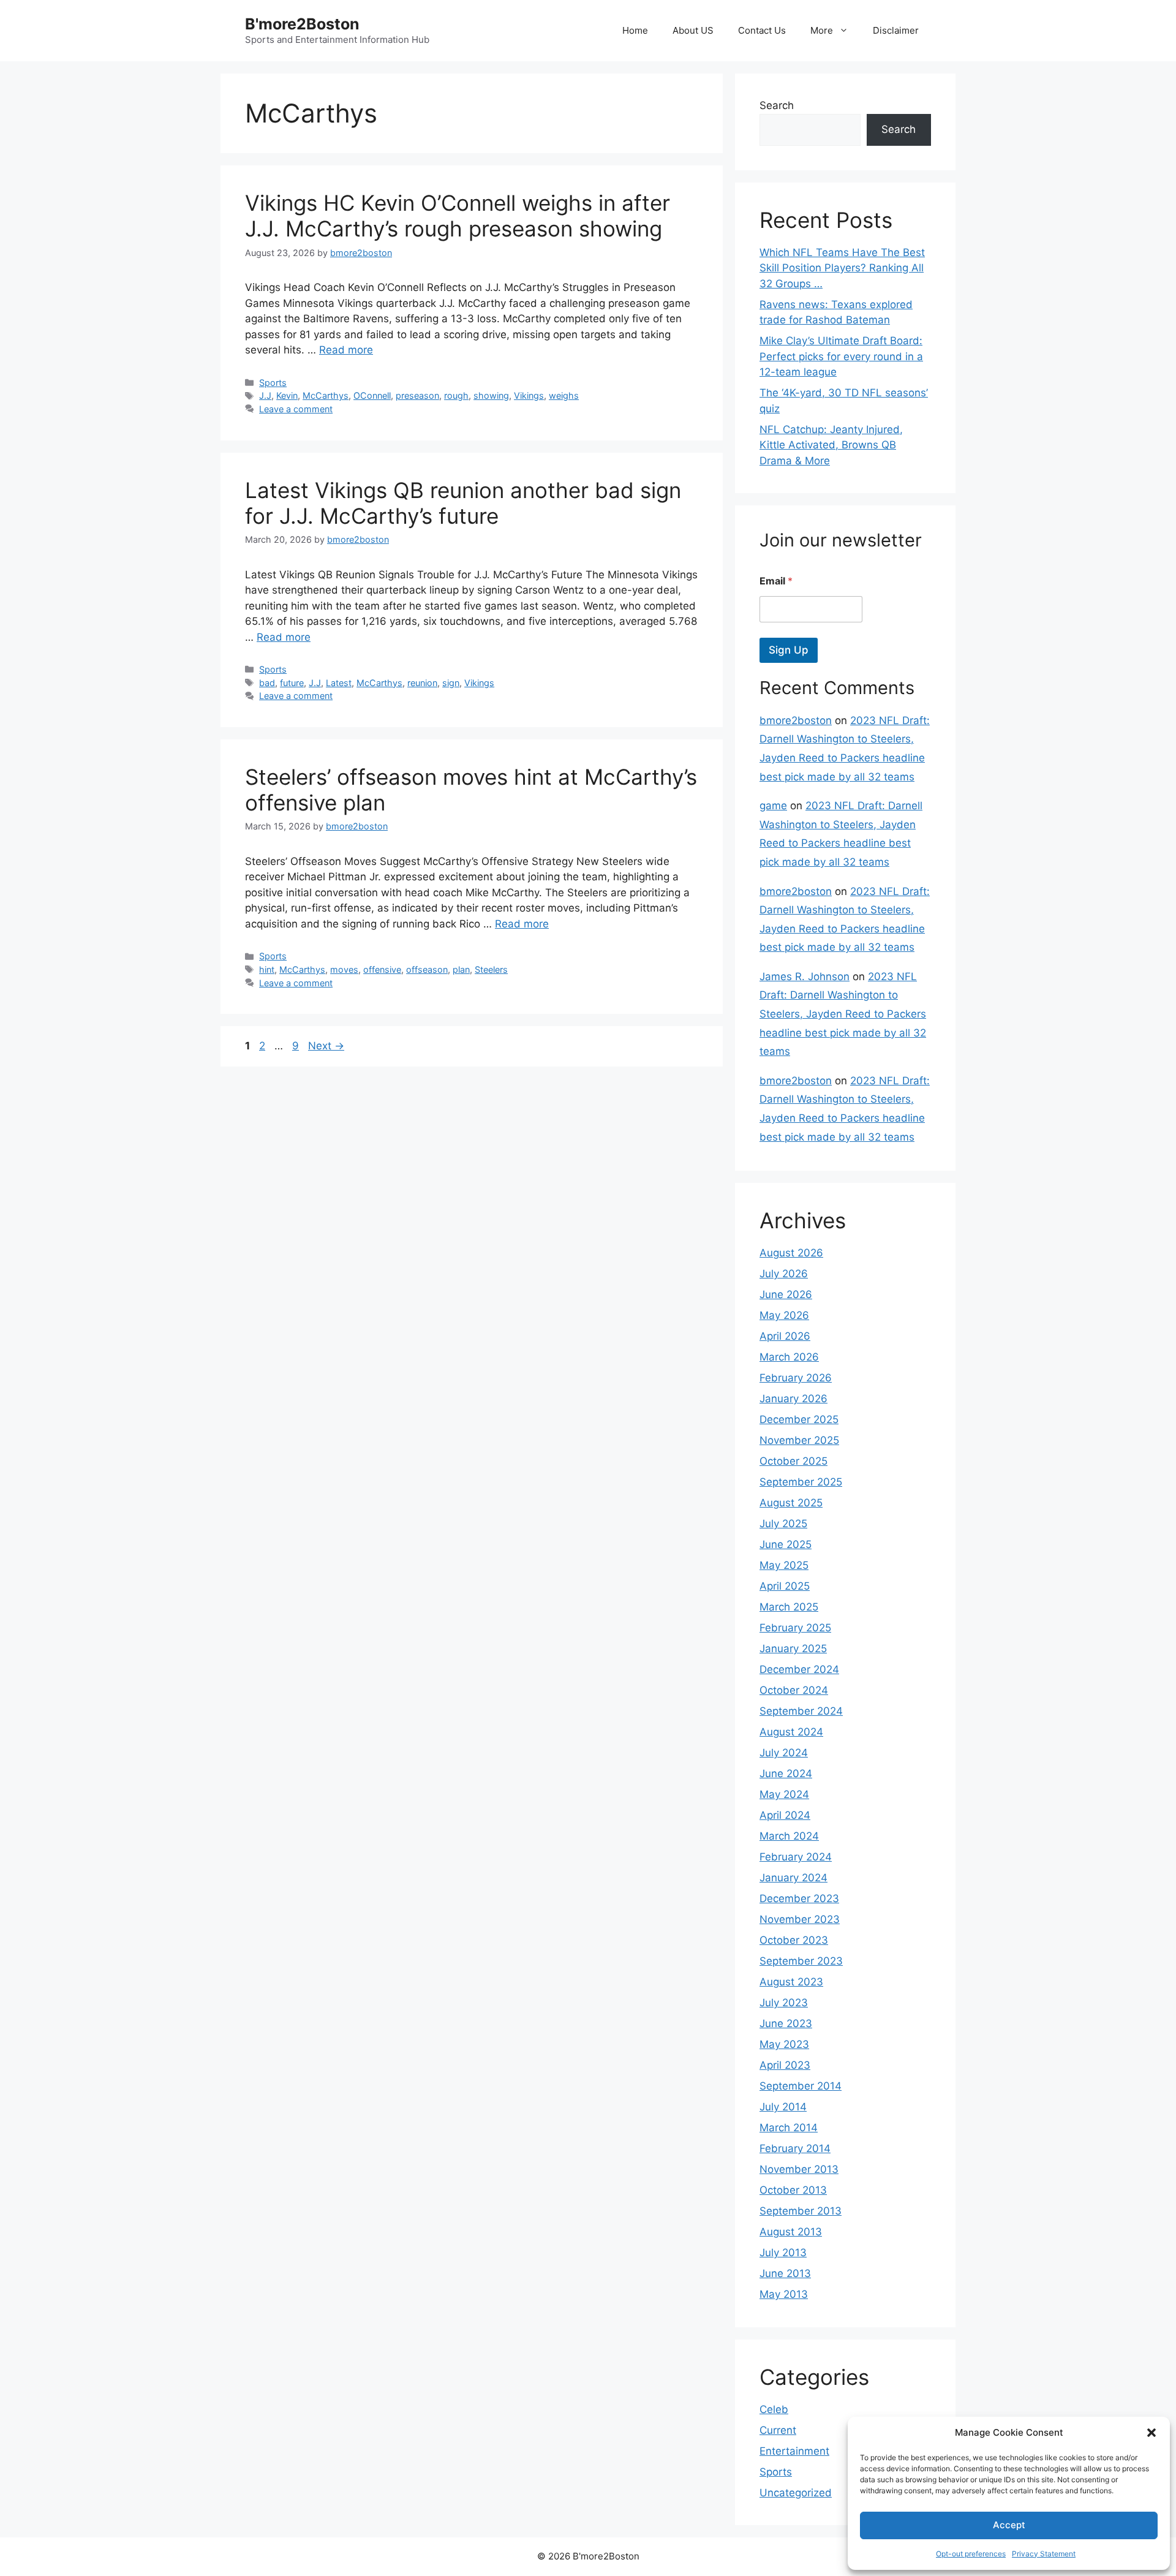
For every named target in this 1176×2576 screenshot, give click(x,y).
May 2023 (784, 2044)
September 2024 (801, 1711)
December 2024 (799, 1669)
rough (456, 395)
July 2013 (783, 2253)
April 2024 (785, 1815)
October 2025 (793, 1461)
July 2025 (783, 1524)
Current (778, 2430)
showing (491, 395)
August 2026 (791, 1253)
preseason (417, 395)
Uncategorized (796, 2493)
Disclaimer (896, 30)
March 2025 (789, 1607)
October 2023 (794, 1940)
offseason (427, 969)
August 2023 (791, 1982)
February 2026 (796, 1378)
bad (267, 683)
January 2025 (793, 1649)
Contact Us (762, 30)
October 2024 (794, 1690)
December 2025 (799, 1419)
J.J (265, 395)
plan (461, 969)
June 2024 (786, 1773)
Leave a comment (296, 409)
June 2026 (786, 1294)
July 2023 (784, 2003)
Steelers (491, 969)
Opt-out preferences (971, 2554)
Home (635, 30)
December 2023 (799, 1898)
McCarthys (326, 395)
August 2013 (791, 2232)
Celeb (774, 2409)
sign (451, 683)
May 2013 (784, 2294)
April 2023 (785, 2065)
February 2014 (795, 2148)
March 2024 (789, 1836)
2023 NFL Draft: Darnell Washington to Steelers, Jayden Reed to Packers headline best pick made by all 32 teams (843, 1014)
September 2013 (801, 2211)
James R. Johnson (805, 976)
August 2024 (791, 1732)
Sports (273, 383)
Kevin (287, 395)
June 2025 (786, 1544)
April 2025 (785, 1586)
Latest (339, 683)
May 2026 (784, 1315)
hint (267, 969)
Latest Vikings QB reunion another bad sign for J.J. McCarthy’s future (463, 503)
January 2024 (793, 1878)
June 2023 (786, 2023)
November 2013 (799, 2169)
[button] (1151, 2433)
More (822, 30)
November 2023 (800, 1919)
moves (344, 969)
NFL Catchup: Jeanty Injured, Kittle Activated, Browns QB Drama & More (831, 445)
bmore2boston (796, 720)
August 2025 (791, 1503)
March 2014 (789, 2128)
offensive (382, 969)
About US (693, 30)
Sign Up (789, 650)
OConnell (372, 395)
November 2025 (799, 1440)
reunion (422, 683)
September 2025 (801, 1482)
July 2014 (783, 2107)
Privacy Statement (1044, 2554)
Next (326, 1046)
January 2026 (793, 1399)
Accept (1009, 2525)
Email (776, 581)
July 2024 (784, 1753)
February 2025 (795, 1628)
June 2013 (785, 2273)
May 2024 (784, 1794)
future (292, 683)
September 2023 (801, 1961)
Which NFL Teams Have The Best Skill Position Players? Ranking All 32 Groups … (842, 268)
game (773, 806)
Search (777, 105)
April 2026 (785, 1336)
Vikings (529, 395)
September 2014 (801, 2086)
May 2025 (784, 1565)
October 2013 (793, 2190)
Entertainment (794, 2451)
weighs (564, 395)
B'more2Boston (302, 24)
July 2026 (784, 1274)
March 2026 (789, 1357)
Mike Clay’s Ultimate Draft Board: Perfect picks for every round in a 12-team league (841, 356)
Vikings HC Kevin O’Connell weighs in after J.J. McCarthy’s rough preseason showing (458, 216)
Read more (346, 350)
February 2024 (796, 1857)
